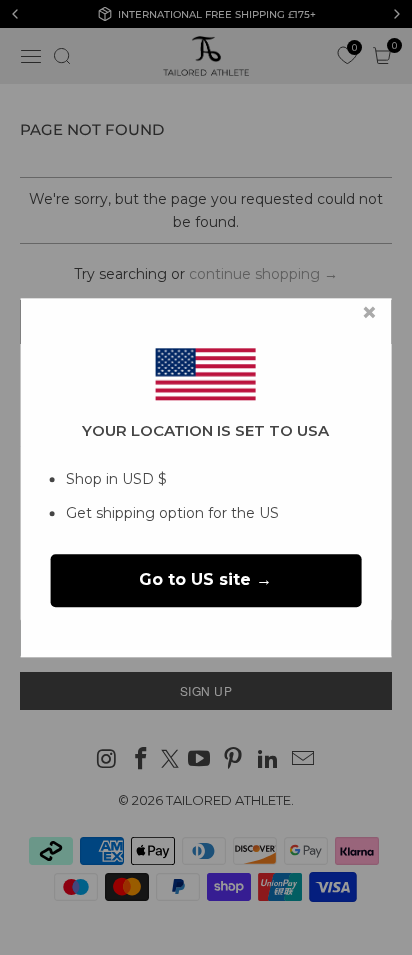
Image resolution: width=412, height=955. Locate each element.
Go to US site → (205, 580)
